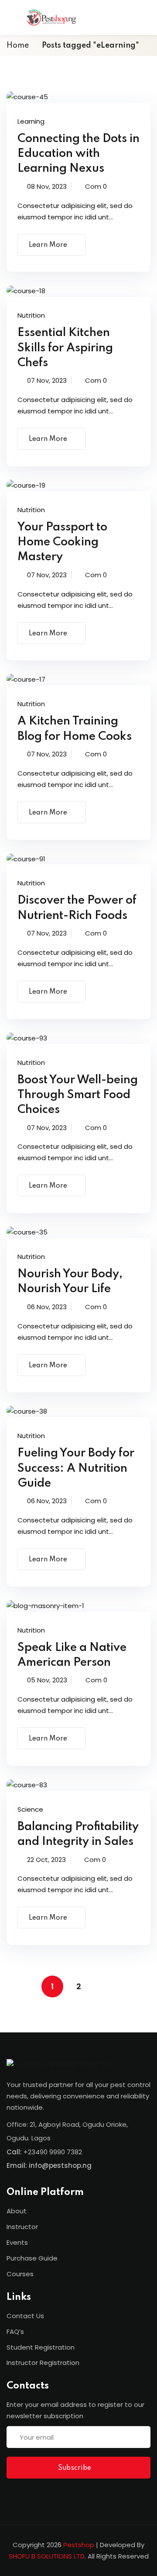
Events (17, 2242)
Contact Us (25, 2316)
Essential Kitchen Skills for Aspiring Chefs (65, 348)
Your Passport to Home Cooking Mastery (62, 542)
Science (30, 1809)
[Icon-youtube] (46, 2495)
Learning (31, 121)
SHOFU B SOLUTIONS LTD (47, 2556)
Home (18, 45)
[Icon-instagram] (28, 2495)
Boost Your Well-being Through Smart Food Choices (78, 1095)
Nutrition (31, 315)
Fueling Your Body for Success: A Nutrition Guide (76, 1468)
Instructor (22, 2227)
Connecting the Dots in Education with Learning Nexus (78, 154)
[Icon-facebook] (10, 2495)
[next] (105, 1987)
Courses (20, 2274)
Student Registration (41, 2347)
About (17, 2211)
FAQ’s (15, 2332)
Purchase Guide (32, 2258)
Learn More (48, 245)
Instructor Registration (43, 2363)
